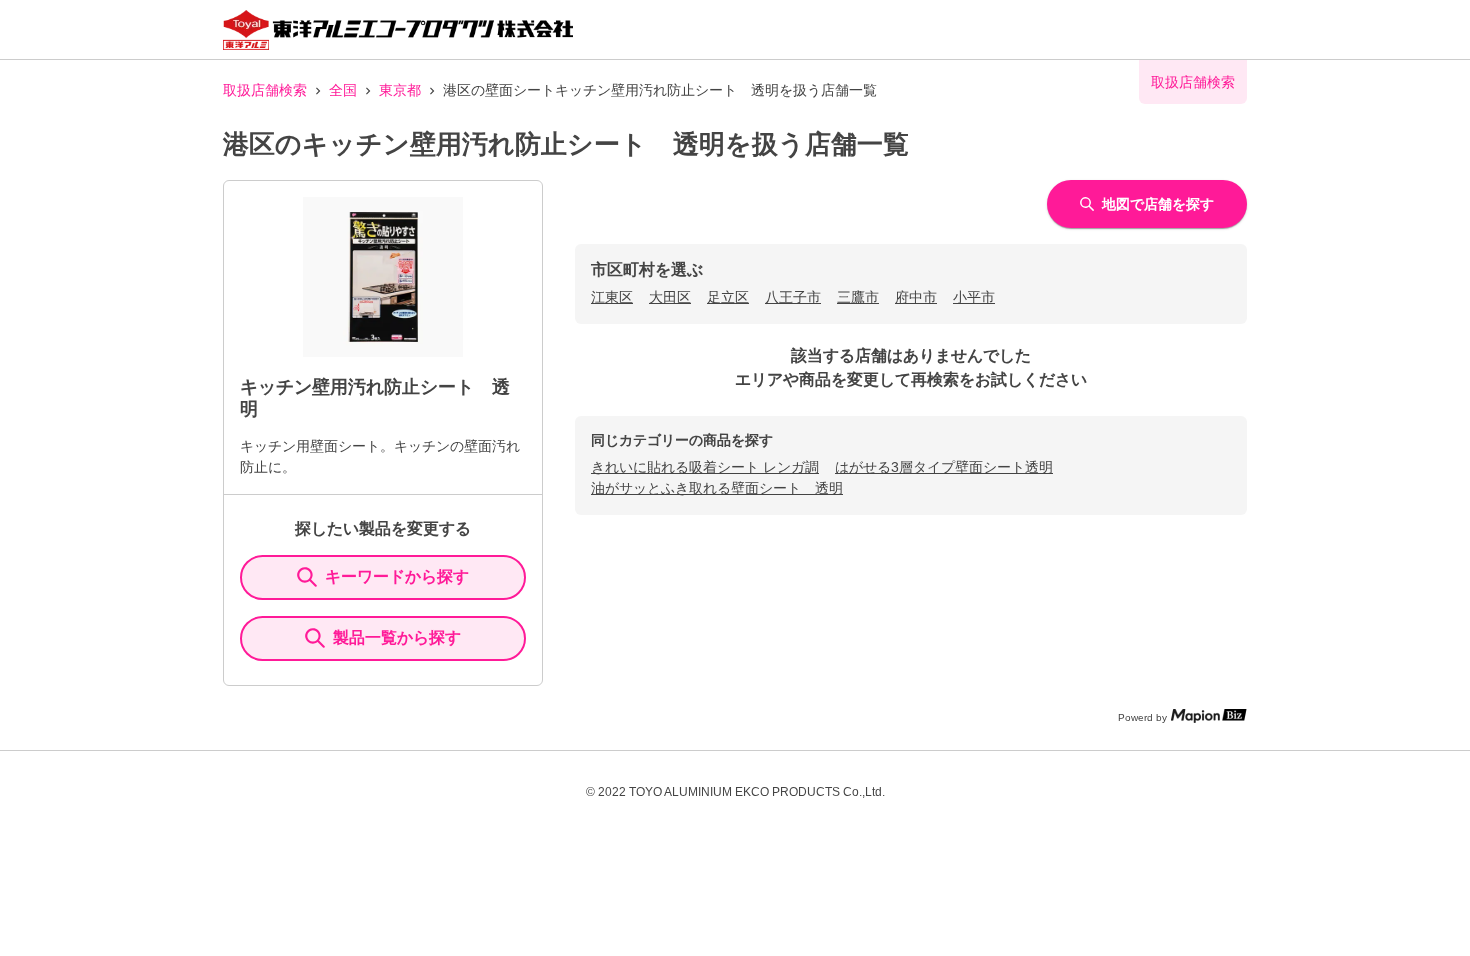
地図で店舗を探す (1158, 204)
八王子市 (793, 297)
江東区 (612, 297)
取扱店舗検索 (265, 90)
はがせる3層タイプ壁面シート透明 (944, 467)
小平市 (974, 297)
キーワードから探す (397, 576)
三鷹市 (858, 297)
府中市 (916, 297)
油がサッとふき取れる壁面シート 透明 (717, 488)
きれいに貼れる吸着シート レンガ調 (705, 467)
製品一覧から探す (397, 637)
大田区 (670, 297)
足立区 (728, 297)
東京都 (400, 90)
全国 (343, 90)
